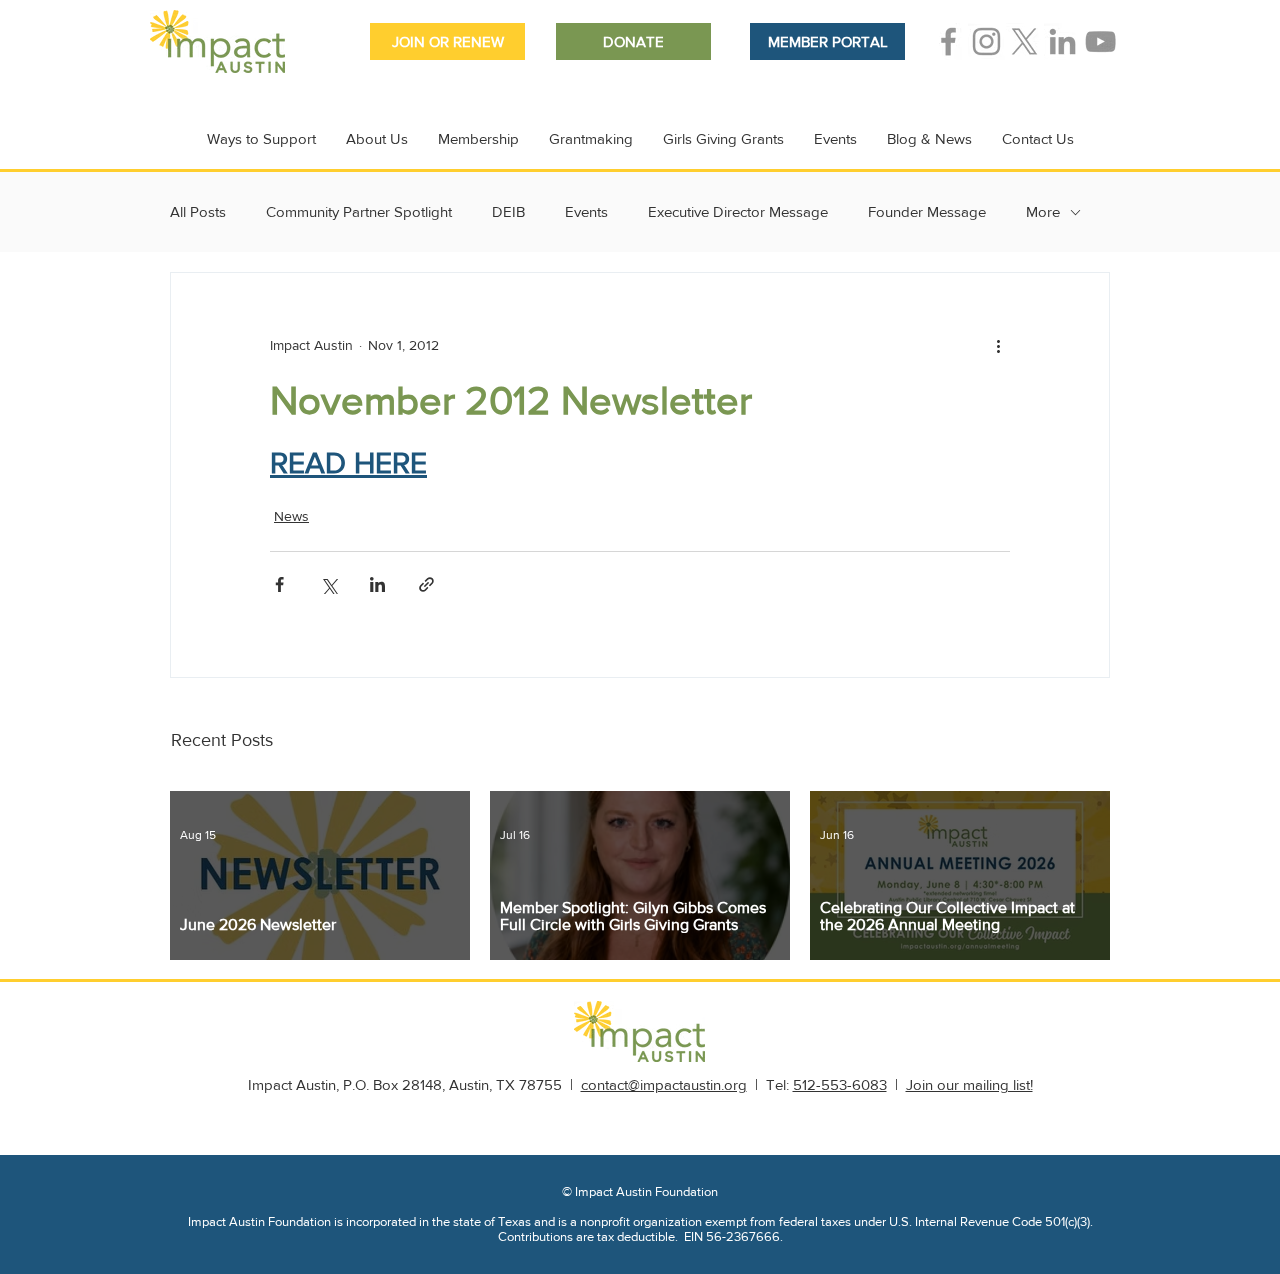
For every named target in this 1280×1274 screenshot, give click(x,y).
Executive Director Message (738, 211)
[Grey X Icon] (1024, 41)
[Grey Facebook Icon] (948, 41)
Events (586, 211)
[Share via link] (426, 584)
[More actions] (998, 345)
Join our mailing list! (969, 1084)
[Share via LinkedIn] (377, 584)
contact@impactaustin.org (664, 1084)
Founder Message (927, 211)
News (291, 516)
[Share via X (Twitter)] (328, 584)
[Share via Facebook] (279, 584)
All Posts (198, 211)
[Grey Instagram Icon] (986, 41)
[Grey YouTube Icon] (1100, 41)
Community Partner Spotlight (359, 211)
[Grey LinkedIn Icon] (1062, 41)
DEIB (508, 211)
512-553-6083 (840, 1084)
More (1043, 211)
